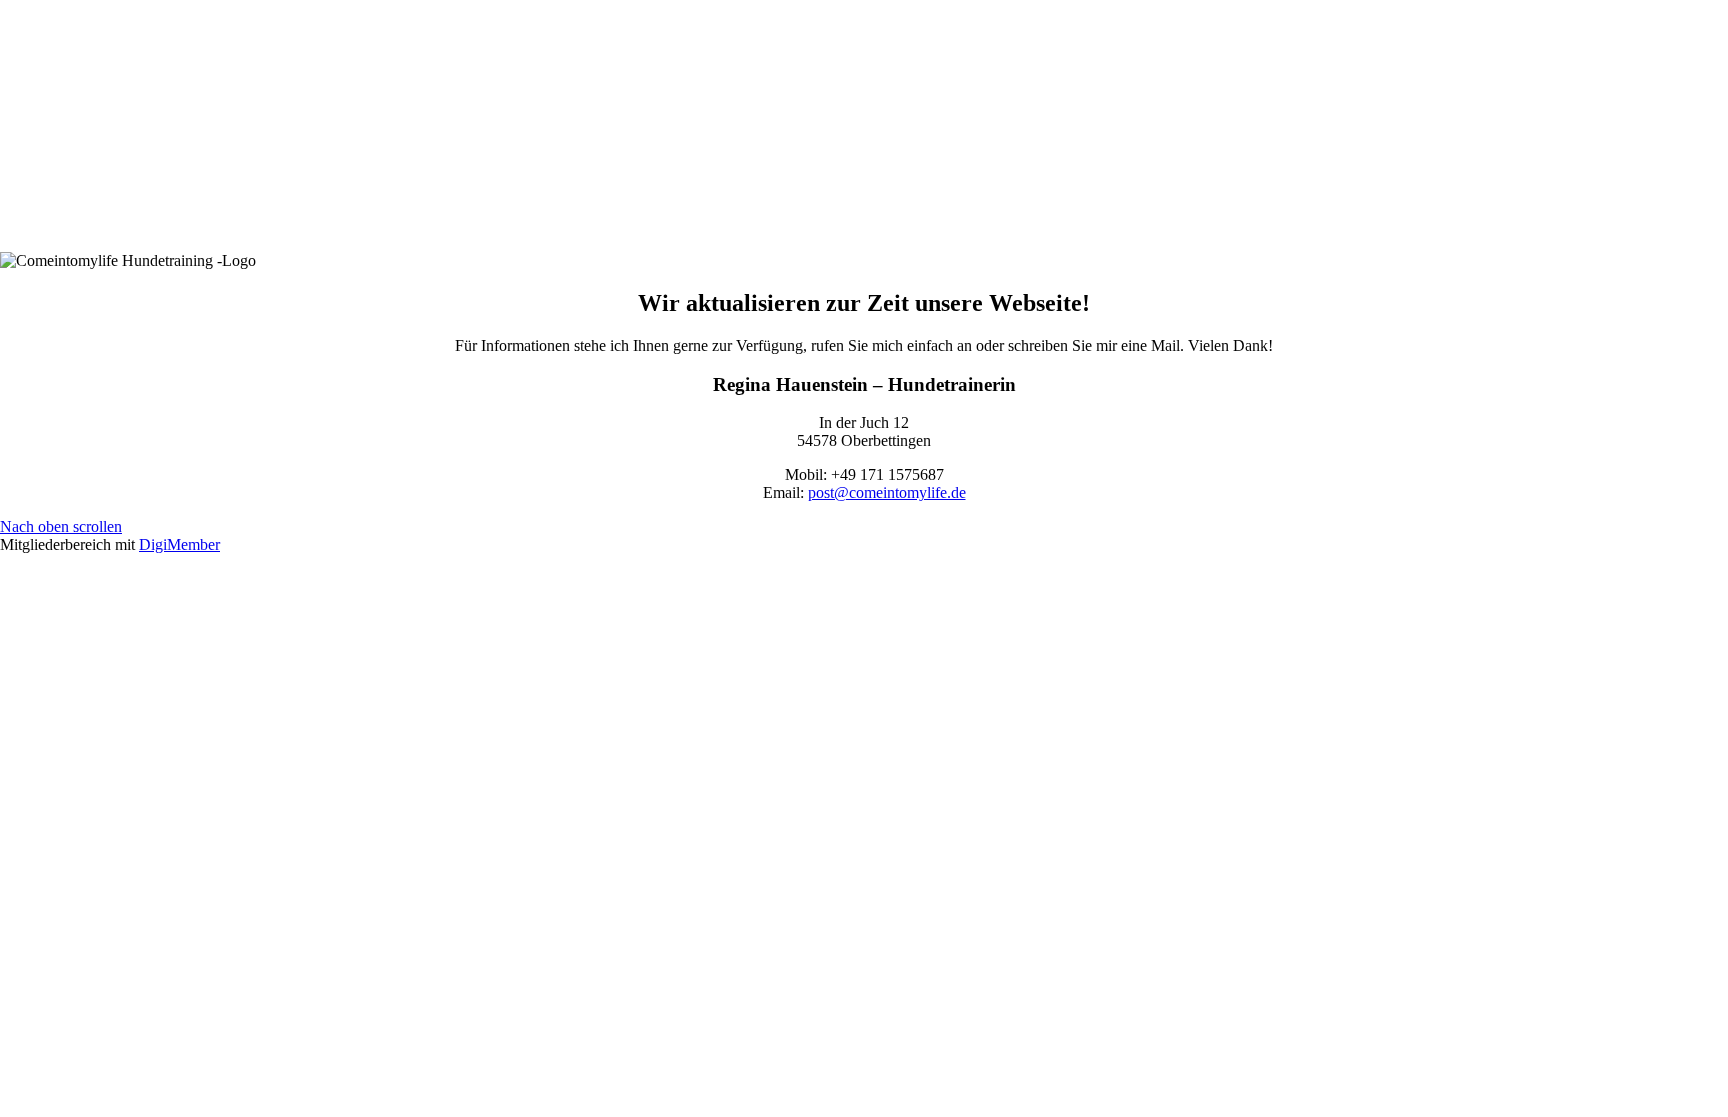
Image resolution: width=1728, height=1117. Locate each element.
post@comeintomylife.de (887, 492)
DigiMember (179, 544)
